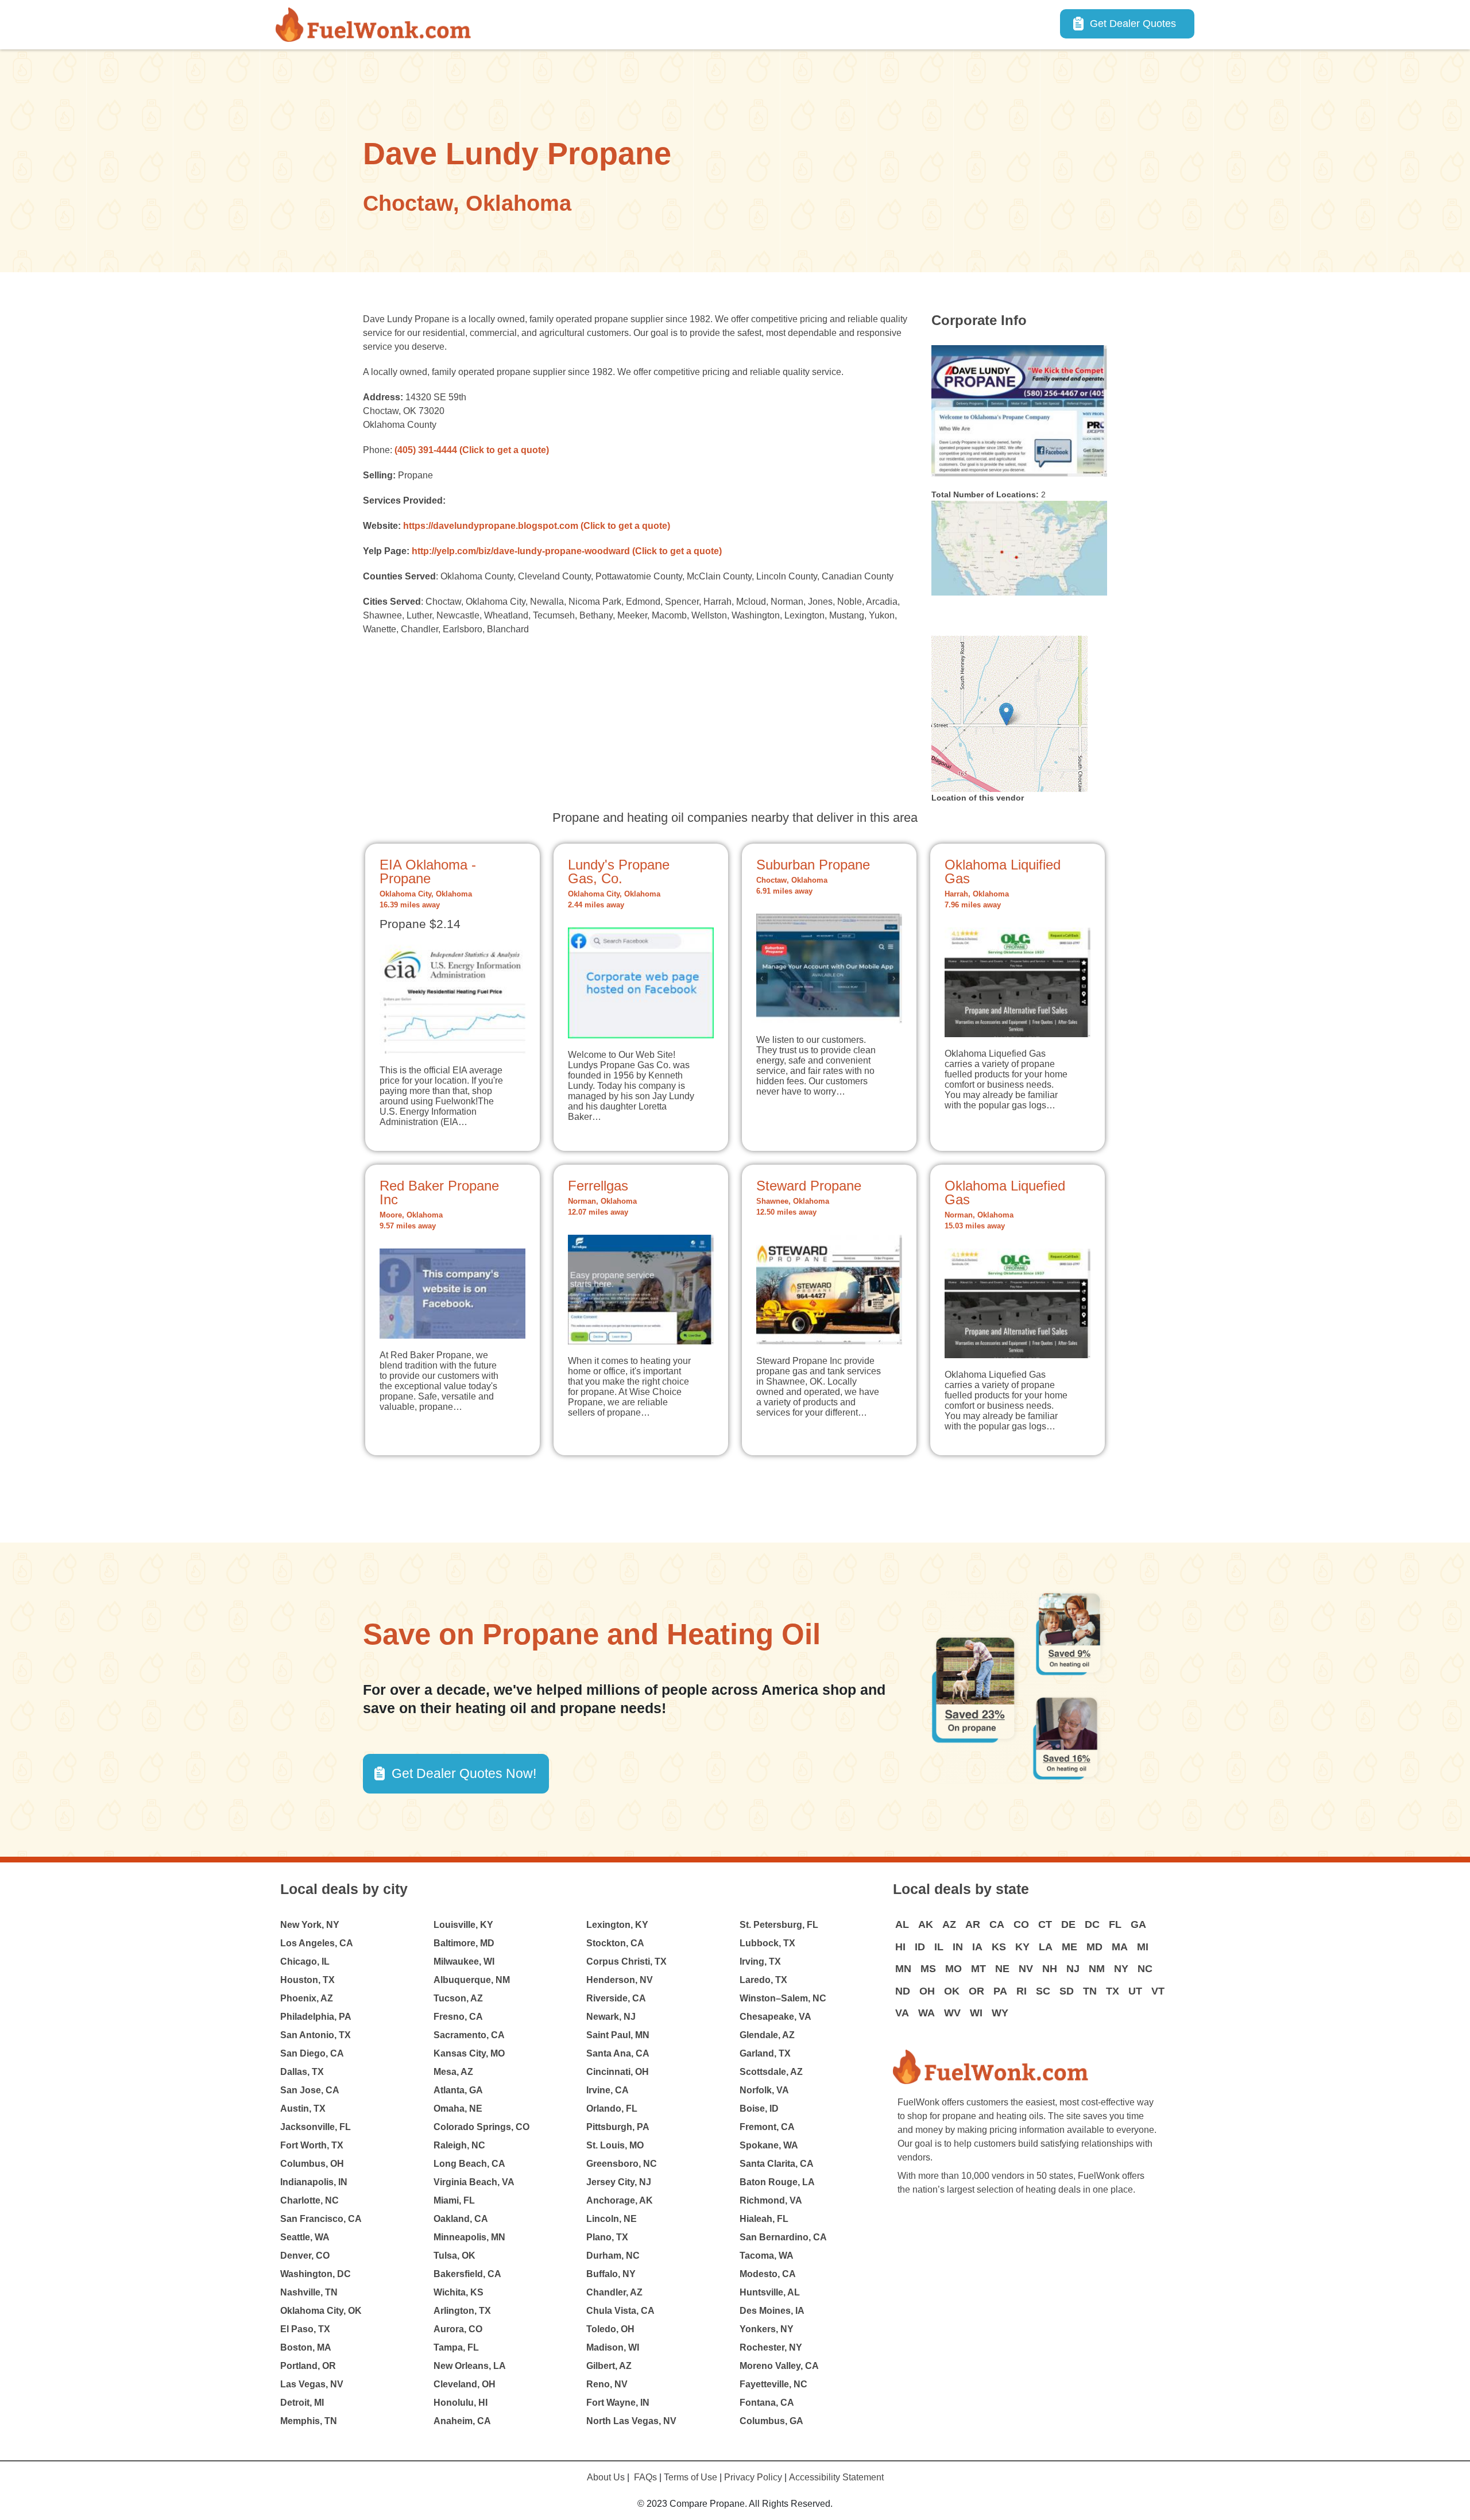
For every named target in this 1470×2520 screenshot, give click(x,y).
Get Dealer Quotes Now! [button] (464, 1773)
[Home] (378, 25)
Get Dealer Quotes (1133, 24)
